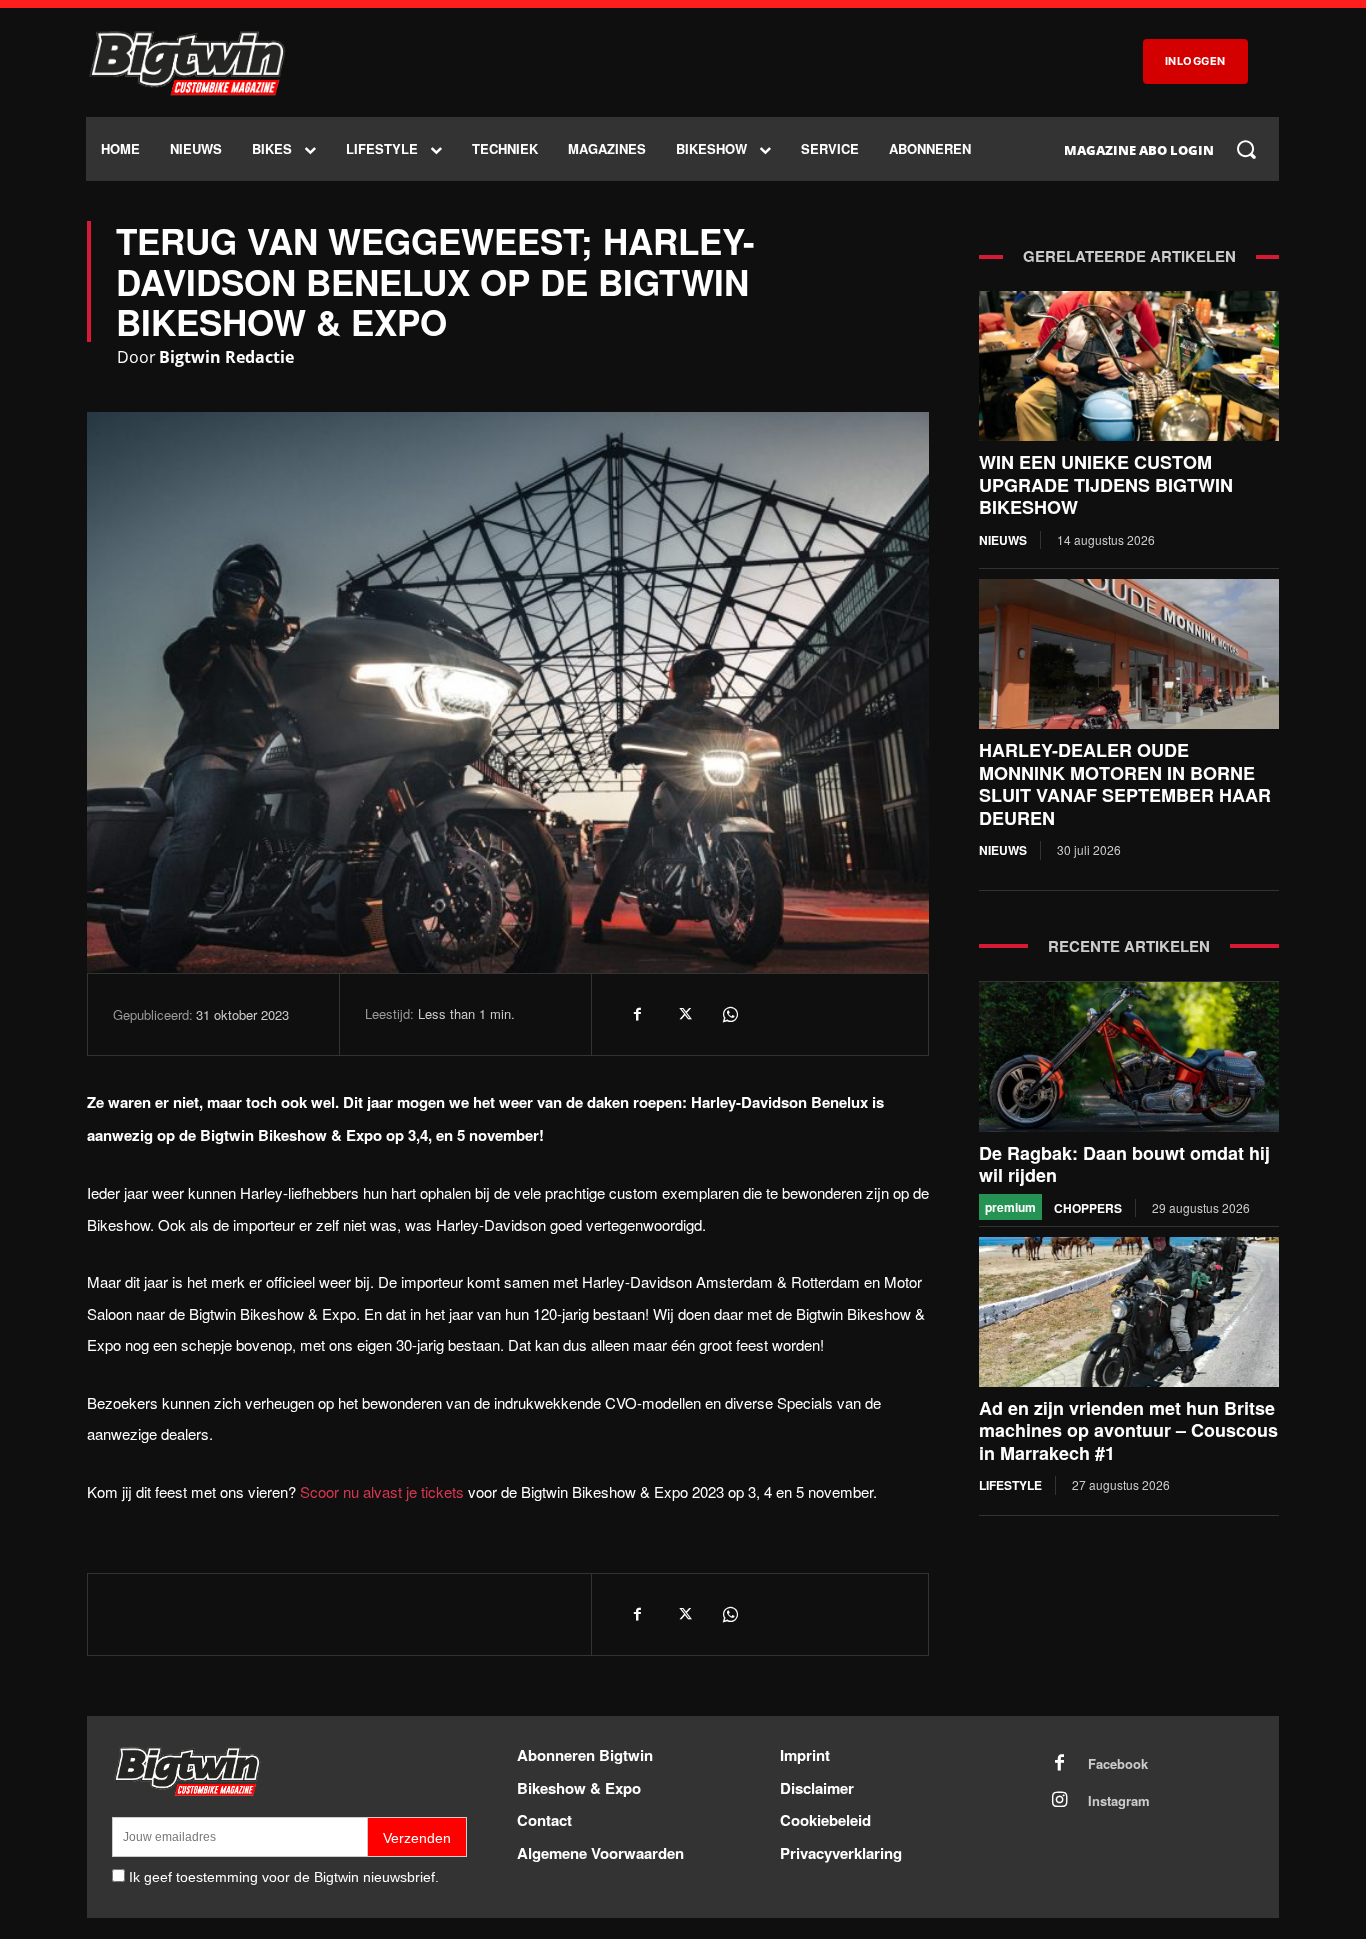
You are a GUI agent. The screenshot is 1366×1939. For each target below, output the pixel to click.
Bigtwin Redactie (226, 357)
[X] (683, 1014)
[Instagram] (1060, 1801)
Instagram (1119, 1801)
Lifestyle (1010, 1485)
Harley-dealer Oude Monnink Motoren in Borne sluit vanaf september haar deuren (1125, 784)
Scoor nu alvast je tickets (382, 1491)
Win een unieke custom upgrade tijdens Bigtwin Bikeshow (1106, 484)
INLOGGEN (1195, 61)
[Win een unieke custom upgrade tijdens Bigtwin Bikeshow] (1129, 366)
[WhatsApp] (729, 1014)
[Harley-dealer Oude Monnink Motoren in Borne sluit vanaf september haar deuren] (1129, 654)
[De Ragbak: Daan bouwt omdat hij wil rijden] (1129, 1057)
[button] (1246, 149)
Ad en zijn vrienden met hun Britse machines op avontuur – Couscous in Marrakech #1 (1128, 1430)
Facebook (1118, 1764)
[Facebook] (637, 1014)
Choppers (1088, 1208)
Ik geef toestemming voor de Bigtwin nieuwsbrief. (284, 1877)
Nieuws (1003, 540)
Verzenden (417, 1838)
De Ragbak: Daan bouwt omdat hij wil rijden (1124, 1164)
